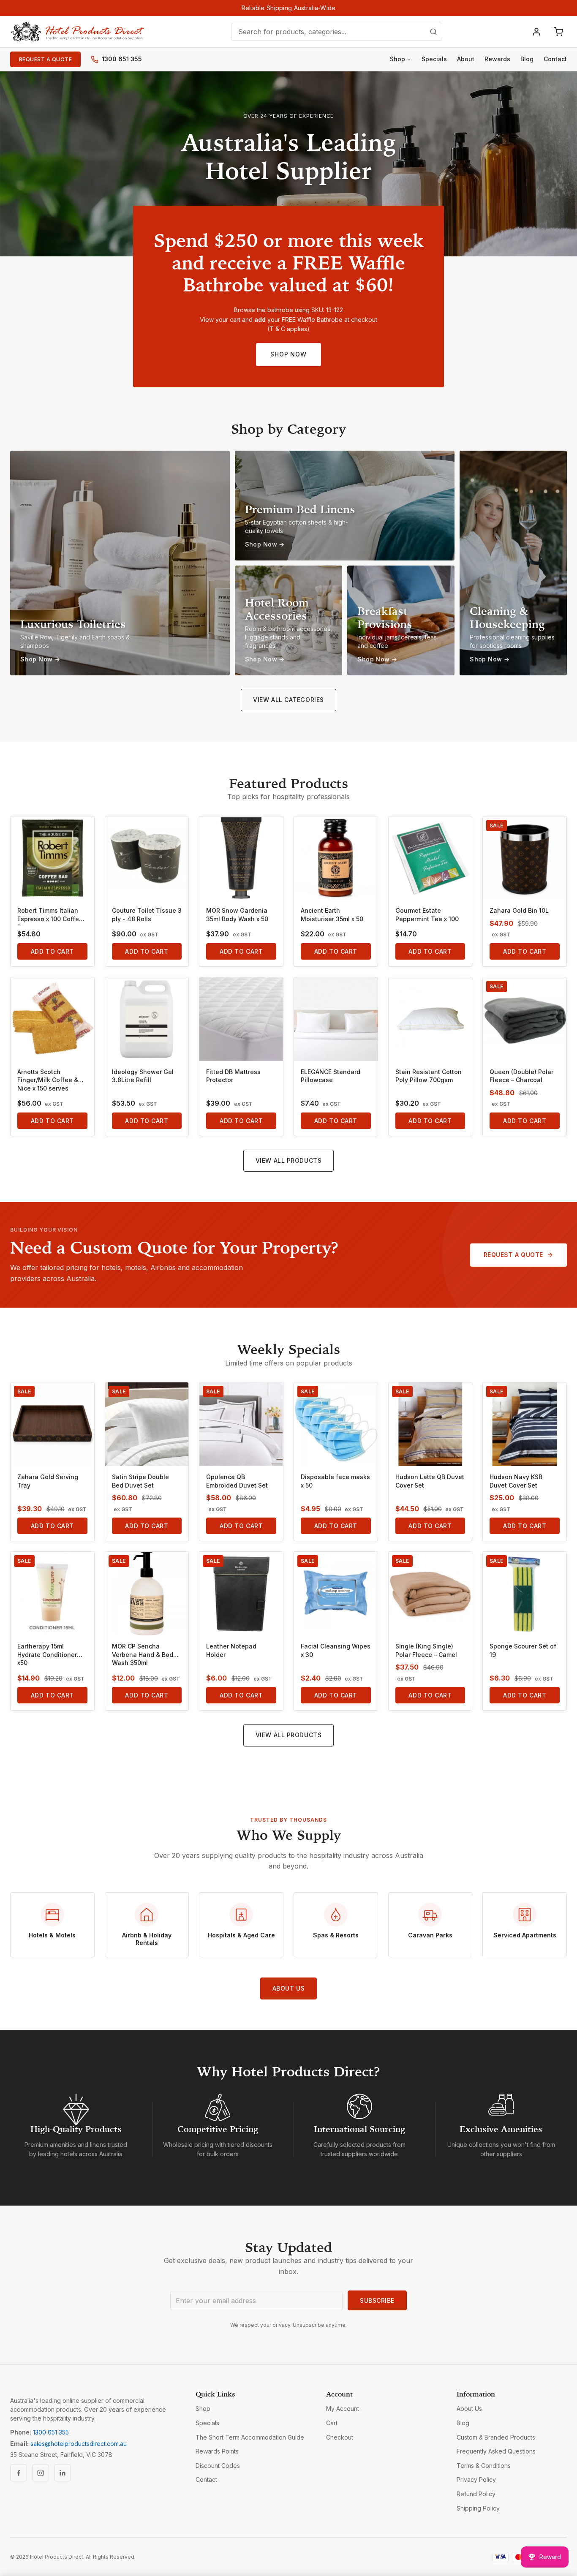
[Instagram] (41, 2473)
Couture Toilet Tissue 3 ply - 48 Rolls (147, 915)
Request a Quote (45, 59)
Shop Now (288, 354)
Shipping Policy (478, 2508)
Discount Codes (218, 2466)
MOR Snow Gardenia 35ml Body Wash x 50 (237, 915)
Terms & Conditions (484, 2466)
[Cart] (558, 32)
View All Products (289, 1160)
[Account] (536, 32)
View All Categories (288, 700)
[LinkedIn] (63, 2473)
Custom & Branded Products (496, 2437)
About (466, 59)
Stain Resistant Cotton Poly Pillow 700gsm (429, 1076)
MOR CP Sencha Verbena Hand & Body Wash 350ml (144, 1654)
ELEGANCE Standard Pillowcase (331, 1076)
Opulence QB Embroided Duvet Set (237, 1481)
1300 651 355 (122, 59)
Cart (332, 2423)
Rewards (497, 59)
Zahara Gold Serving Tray (48, 1481)
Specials (434, 59)
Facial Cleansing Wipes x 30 (336, 1650)
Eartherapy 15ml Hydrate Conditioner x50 (47, 1654)
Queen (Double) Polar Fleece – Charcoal (521, 1076)
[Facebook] (19, 2473)
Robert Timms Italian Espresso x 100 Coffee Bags (50, 916)
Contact (555, 59)
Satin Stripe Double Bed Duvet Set (140, 1481)
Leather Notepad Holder (231, 1650)
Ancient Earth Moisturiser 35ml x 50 (332, 915)
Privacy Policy (476, 2479)
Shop (397, 59)
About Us (288, 1988)
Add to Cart (52, 951)
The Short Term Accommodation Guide (250, 2437)
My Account (343, 2409)
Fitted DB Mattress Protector (233, 1076)
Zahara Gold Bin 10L (519, 910)
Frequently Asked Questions (496, 2451)
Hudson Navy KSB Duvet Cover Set (516, 1481)
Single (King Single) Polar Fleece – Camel (426, 1650)
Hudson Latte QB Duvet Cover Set (430, 1481)
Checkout (340, 2437)
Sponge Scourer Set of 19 (523, 1650)
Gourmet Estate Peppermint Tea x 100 (427, 915)
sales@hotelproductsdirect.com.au (79, 2444)
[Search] (433, 32)
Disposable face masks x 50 (335, 1481)
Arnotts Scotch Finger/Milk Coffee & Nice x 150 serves (48, 1080)
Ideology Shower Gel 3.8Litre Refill (143, 1076)
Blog (527, 59)
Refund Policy (476, 2494)
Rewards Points (217, 2451)
